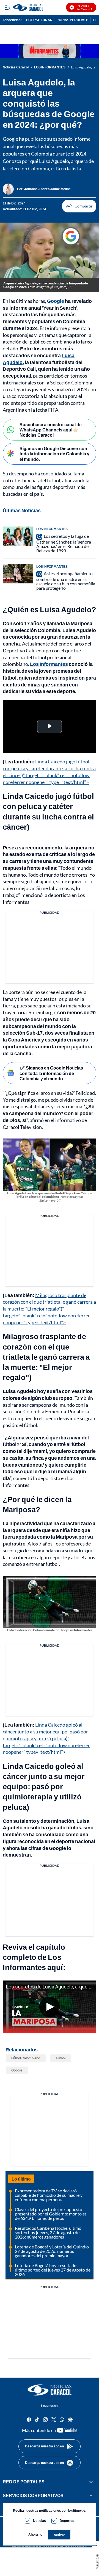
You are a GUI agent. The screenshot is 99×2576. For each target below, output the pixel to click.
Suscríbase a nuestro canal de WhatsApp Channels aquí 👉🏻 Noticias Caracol (51, 430)
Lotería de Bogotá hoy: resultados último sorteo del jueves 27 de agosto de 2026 (53, 2270)
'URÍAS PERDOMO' (73, 20)
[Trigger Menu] (8, 7)
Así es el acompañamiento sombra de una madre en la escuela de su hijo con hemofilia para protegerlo (66, 581)
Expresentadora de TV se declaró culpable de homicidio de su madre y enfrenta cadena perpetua (49, 2195)
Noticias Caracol (16, 67)
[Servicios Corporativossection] (91, 2496)
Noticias (39, 2521)
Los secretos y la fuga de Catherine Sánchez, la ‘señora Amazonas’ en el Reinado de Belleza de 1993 (64, 543)
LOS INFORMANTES (50, 67)
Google (17, 2070)
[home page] (50, 2390)
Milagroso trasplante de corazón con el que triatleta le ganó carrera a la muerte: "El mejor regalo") (46, 1357)
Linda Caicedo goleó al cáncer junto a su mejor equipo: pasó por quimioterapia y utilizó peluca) (44, 1786)
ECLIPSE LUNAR (39, 20)
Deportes (67, 2521)
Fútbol (61, 2058)
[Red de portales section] (91, 2482)
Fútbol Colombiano (26, 2058)
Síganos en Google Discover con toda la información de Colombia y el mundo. (54, 454)
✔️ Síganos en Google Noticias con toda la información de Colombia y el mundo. (51, 1073)
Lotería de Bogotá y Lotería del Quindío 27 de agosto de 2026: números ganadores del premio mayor (52, 2251)
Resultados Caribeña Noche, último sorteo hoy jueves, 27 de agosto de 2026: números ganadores (48, 2232)
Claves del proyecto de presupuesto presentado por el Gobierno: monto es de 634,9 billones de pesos (51, 2214)
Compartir (79, 206)
